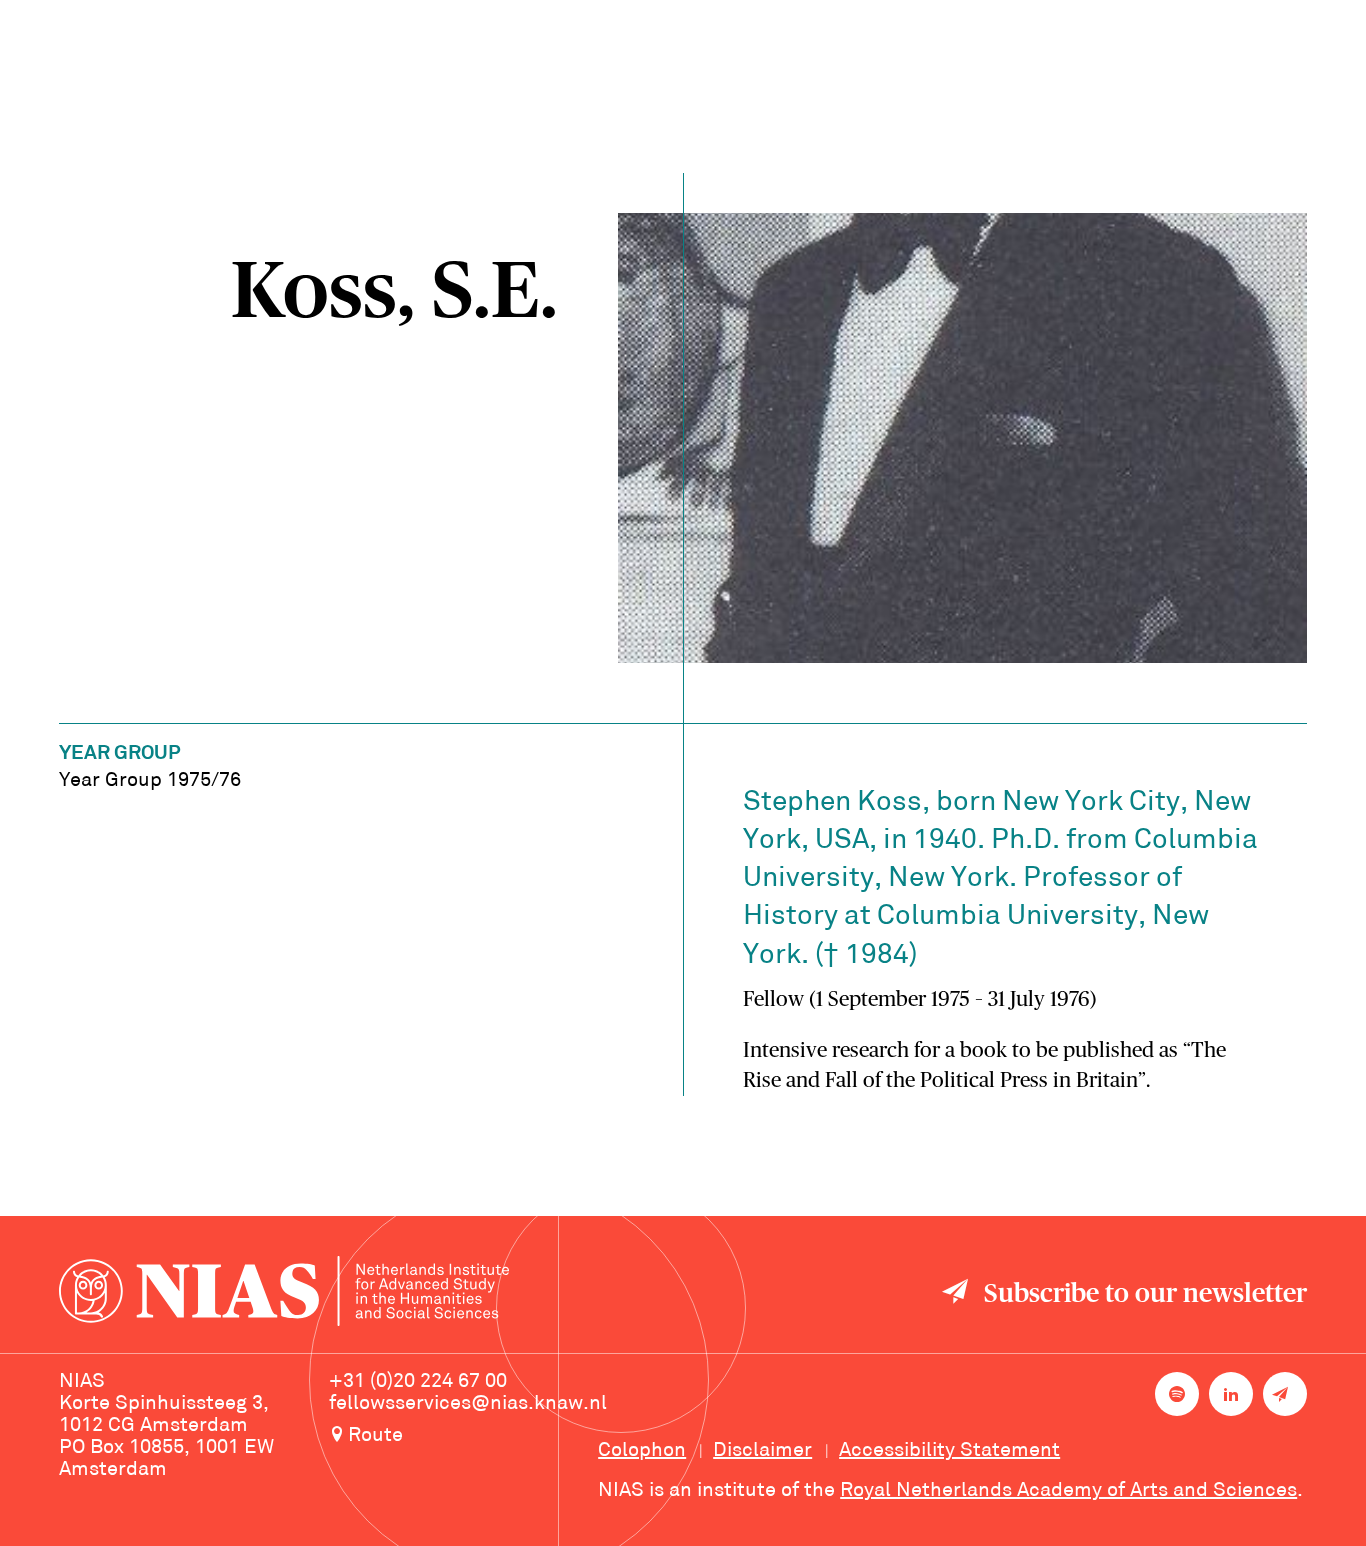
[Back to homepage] (284, 1294)
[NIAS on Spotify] (1177, 1394)
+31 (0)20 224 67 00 (418, 1382)
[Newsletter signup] (1285, 1394)
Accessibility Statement (949, 1451)
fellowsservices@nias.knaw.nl (468, 1404)
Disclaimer (762, 1451)
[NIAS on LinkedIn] (1231, 1394)
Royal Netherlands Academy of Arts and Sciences (1068, 1491)
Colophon (642, 1451)
